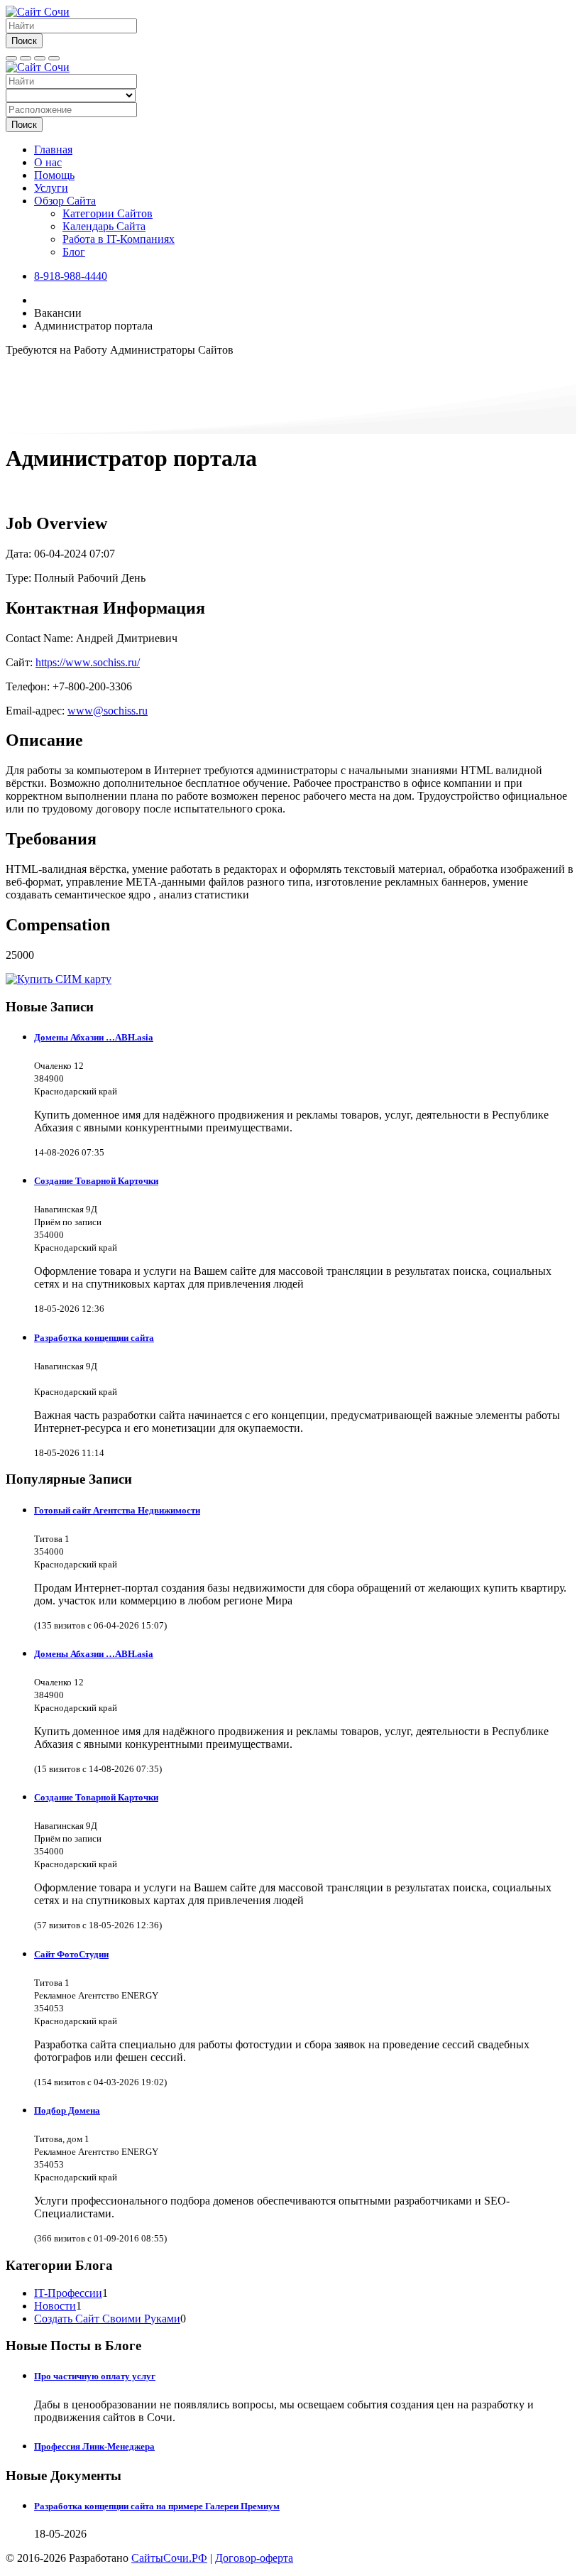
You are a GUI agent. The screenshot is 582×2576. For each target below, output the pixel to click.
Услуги (51, 188)
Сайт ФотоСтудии (71, 1954)
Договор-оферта (254, 2558)
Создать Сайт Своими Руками (107, 2319)
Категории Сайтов (108, 213)
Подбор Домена (67, 2110)
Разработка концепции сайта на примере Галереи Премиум (157, 2506)
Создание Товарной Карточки (96, 1181)
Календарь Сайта (104, 226)
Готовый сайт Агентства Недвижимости (117, 1510)
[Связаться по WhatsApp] (54, 58)
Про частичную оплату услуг (95, 2376)
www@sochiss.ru (108, 711)
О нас (48, 162)
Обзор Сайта (65, 201)
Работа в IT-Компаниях (119, 239)
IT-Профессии (68, 2293)
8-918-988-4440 (71, 276)
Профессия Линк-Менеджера (94, 2446)
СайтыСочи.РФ (169, 2558)
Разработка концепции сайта (94, 1338)
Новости (55, 2306)
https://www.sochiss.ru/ (88, 662)
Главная (53, 150)
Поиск (24, 41)
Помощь (54, 175)
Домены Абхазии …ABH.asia (94, 1037)
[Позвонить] (40, 58)
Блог (74, 252)
